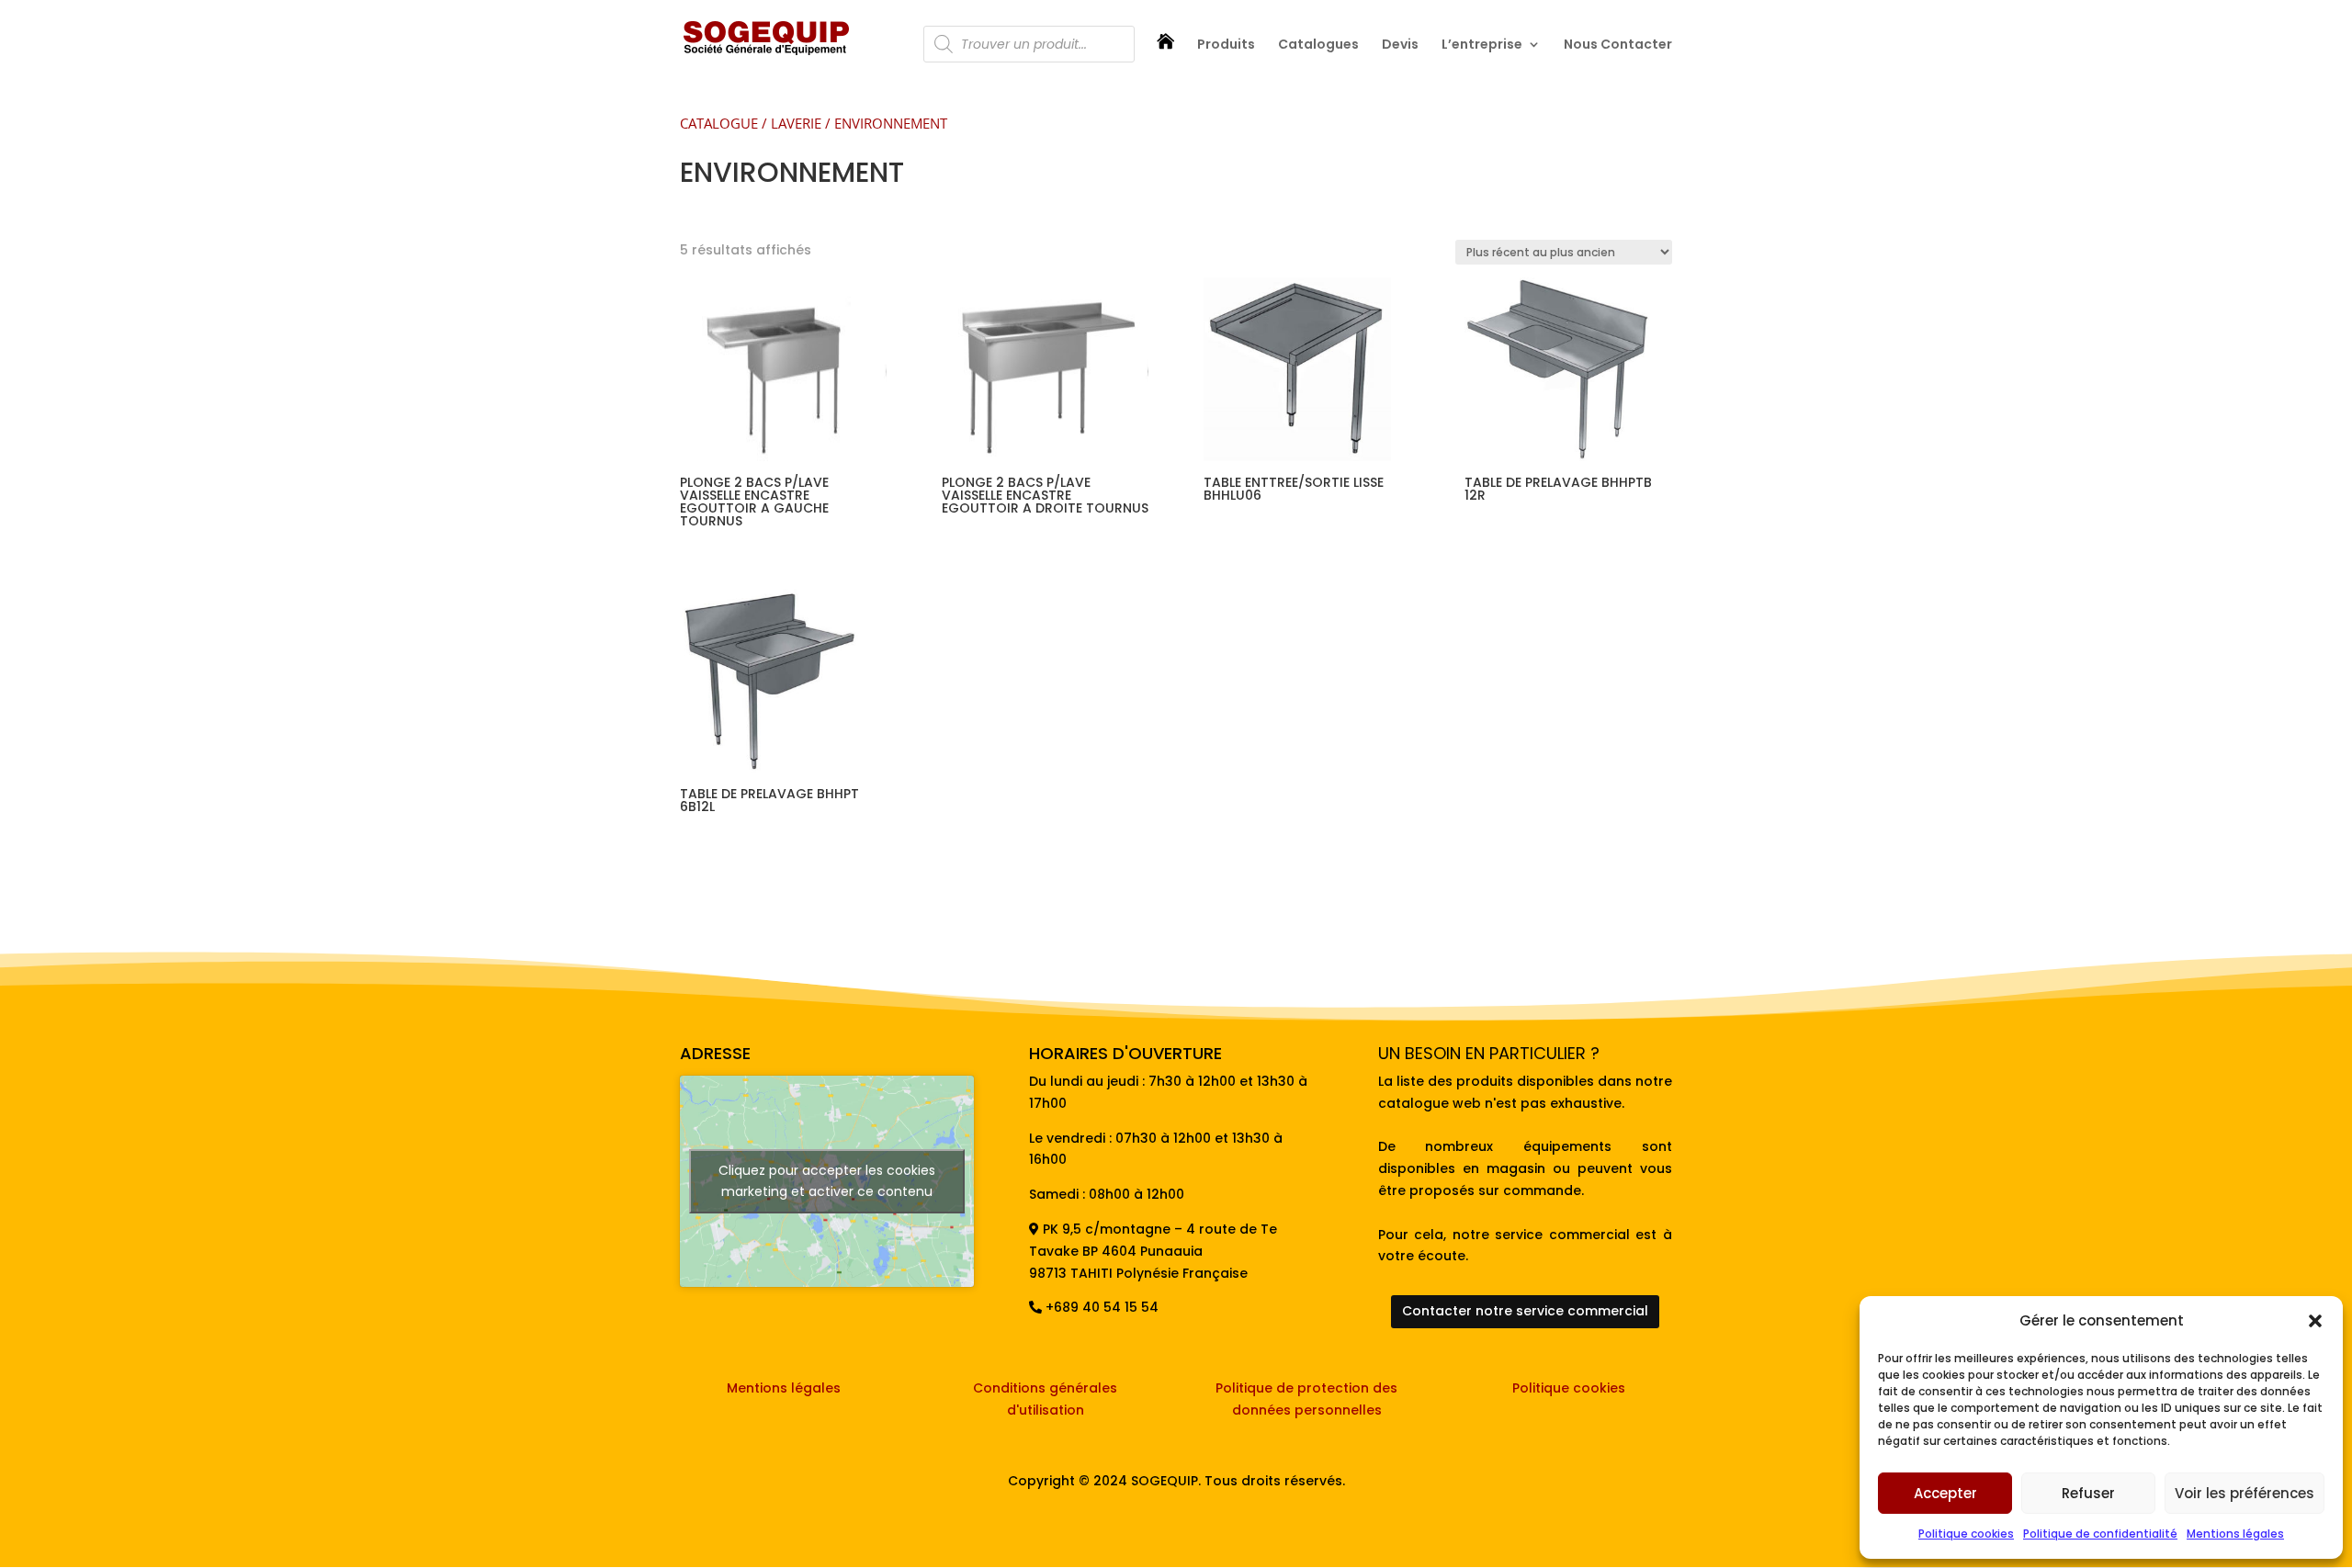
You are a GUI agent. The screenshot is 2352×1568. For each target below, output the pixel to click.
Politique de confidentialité (2100, 1534)
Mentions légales (2235, 1534)
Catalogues (1318, 45)
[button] (2315, 1321)
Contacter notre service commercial (1525, 1311)
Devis (1400, 45)
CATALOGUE (719, 123)
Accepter (1945, 1493)
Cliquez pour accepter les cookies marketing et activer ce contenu (827, 1181)
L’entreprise (1482, 45)
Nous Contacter (1618, 45)
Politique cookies (1966, 1534)
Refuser (2088, 1493)
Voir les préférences (2245, 1493)
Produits (1226, 45)
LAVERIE (796, 123)
